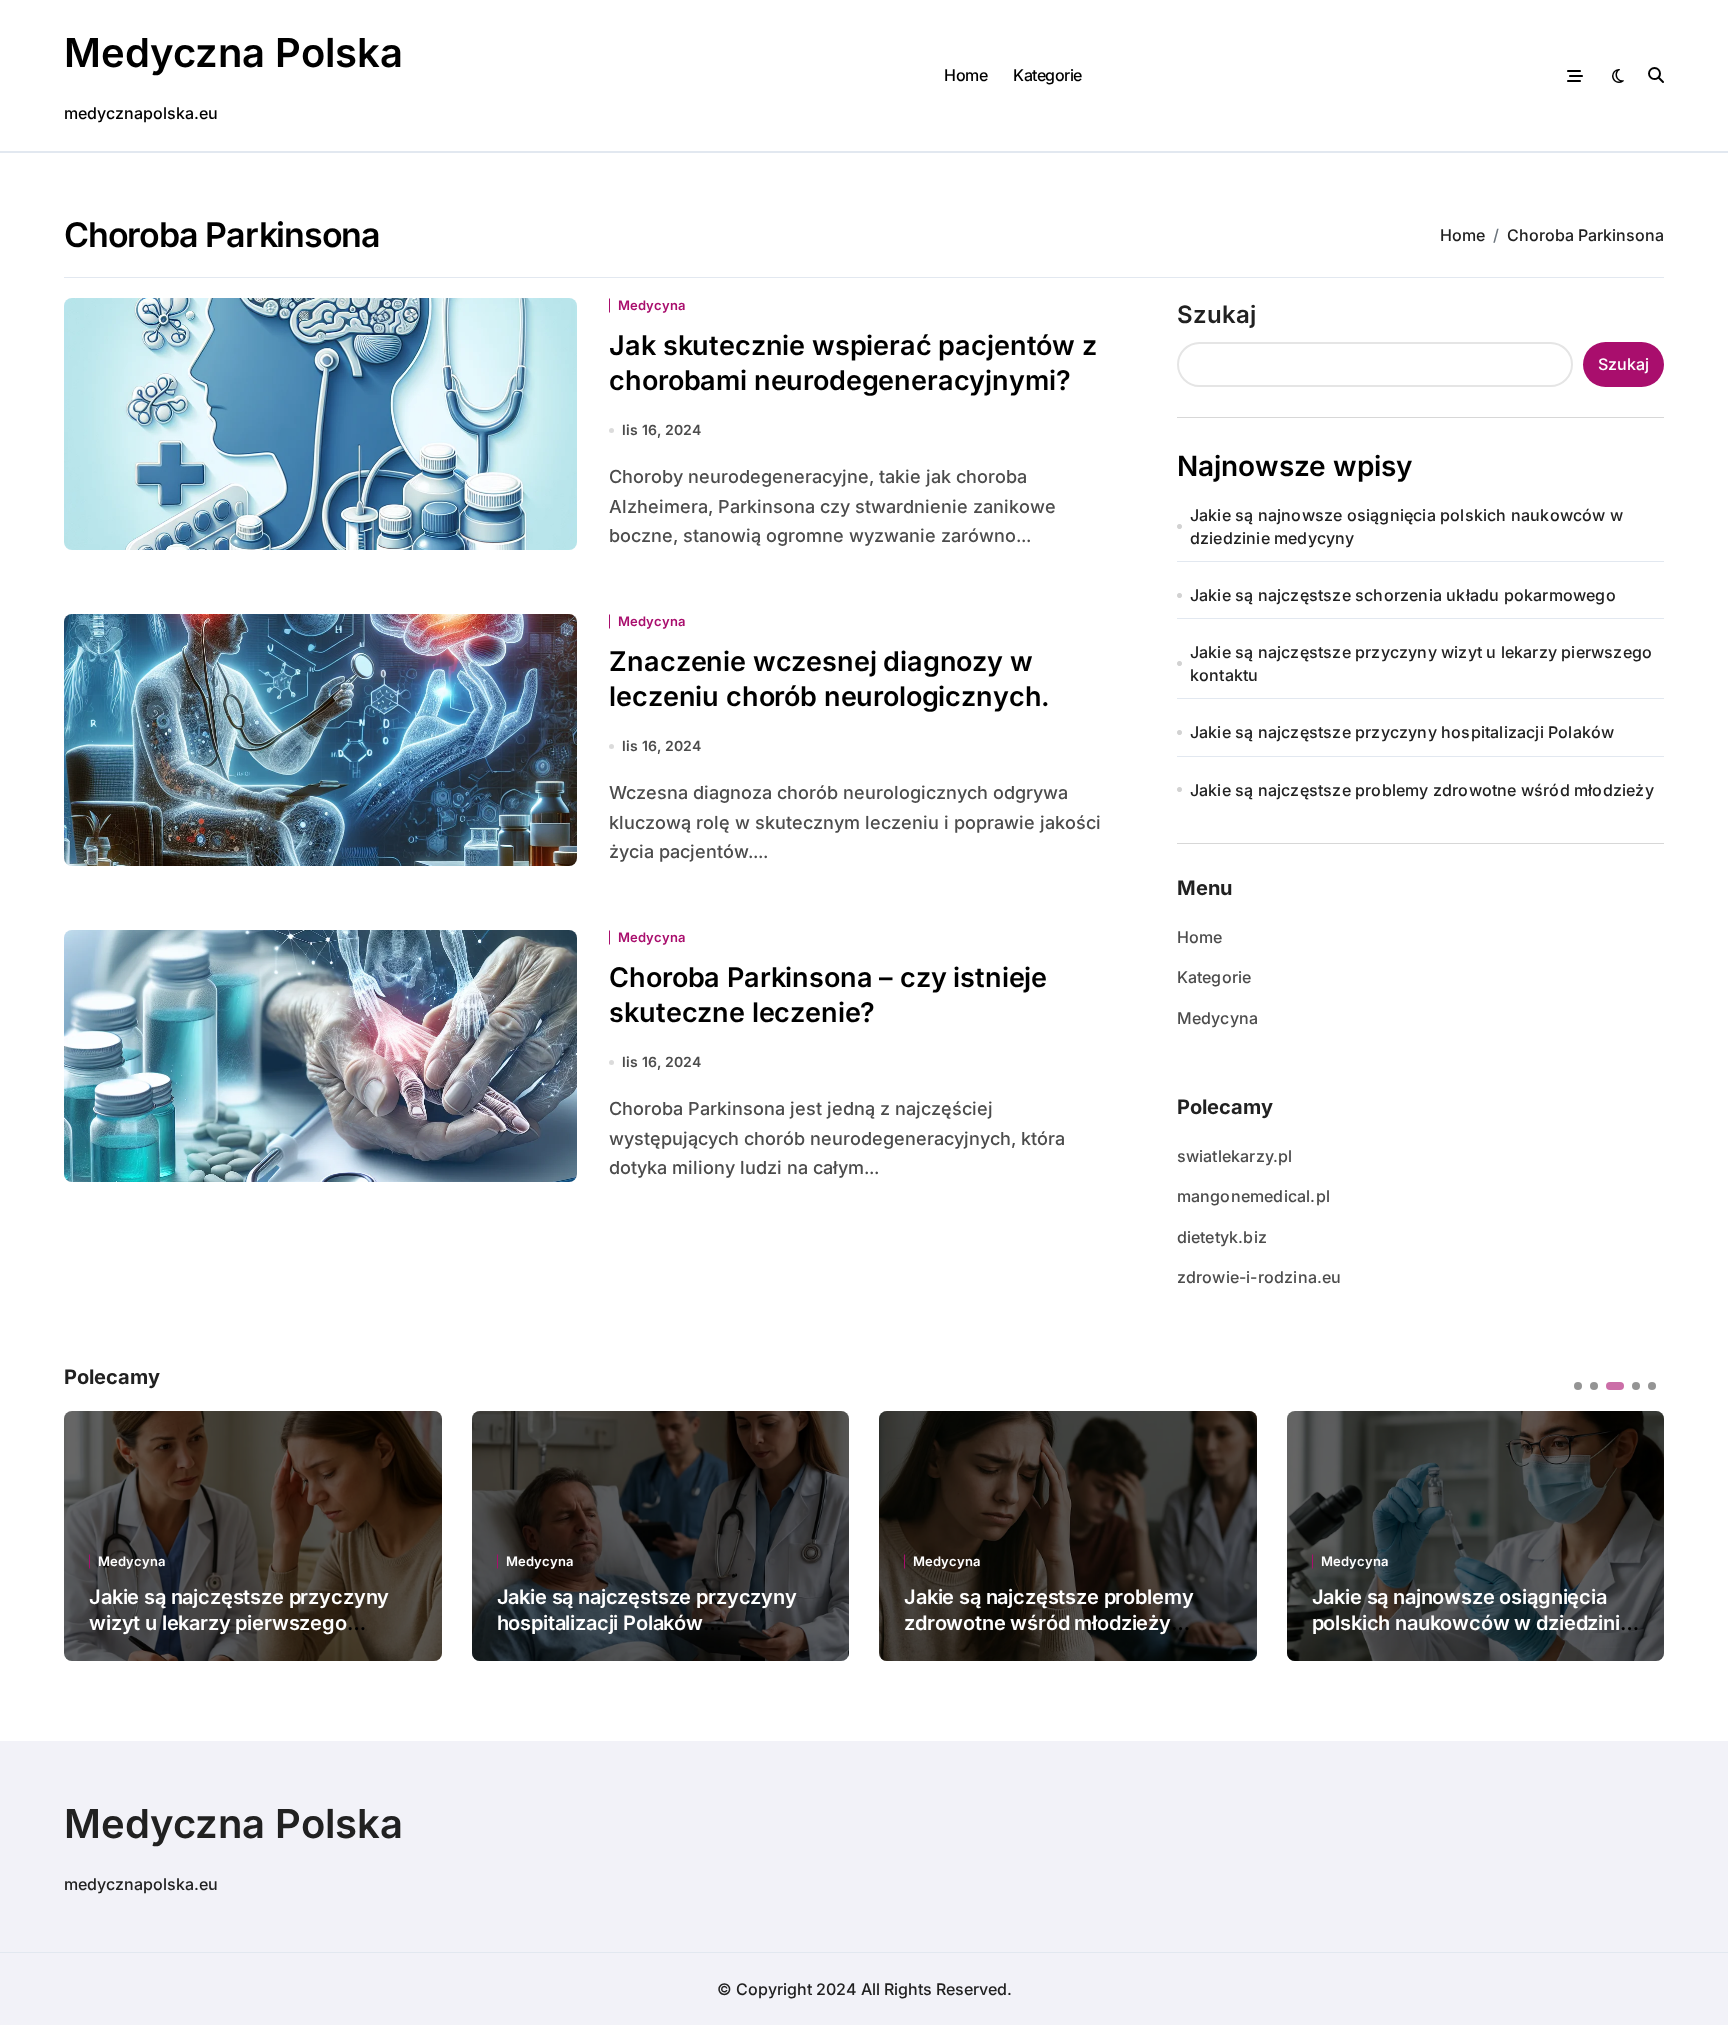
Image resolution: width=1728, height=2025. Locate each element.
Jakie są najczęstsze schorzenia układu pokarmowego (1403, 595)
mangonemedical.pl (1253, 1196)
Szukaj (1216, 314)
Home (965, 75)
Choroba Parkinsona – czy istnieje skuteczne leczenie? (828, 995)
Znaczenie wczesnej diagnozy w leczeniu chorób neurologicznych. (829, 679)
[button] (1634, 1534)
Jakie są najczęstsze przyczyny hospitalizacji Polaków (1402, 732)
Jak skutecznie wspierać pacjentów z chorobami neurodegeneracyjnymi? (852, 363)
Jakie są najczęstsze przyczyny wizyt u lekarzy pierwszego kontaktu (1421, 663)
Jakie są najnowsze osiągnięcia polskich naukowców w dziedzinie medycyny (1406, 526)
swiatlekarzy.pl (1235, 1156)
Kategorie (1047, 75)
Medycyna (651, 305)
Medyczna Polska (233, 52)
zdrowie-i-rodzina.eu (1259, 1277)
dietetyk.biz (1222, 1237)
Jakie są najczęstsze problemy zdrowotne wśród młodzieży (1422, 790)
